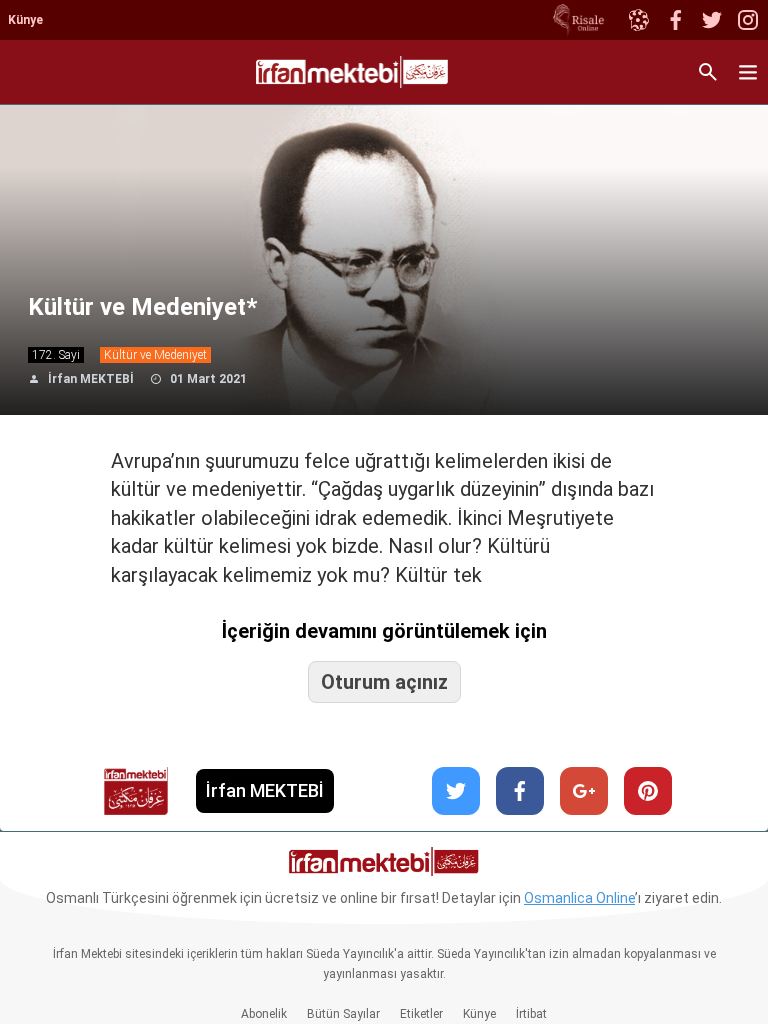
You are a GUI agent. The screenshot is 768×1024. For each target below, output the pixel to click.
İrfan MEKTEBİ (91, 379)
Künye (25, 20)
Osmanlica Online (579, 898)
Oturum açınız (384, 682)
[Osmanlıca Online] (638, 20)
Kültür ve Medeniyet (155, 355)
